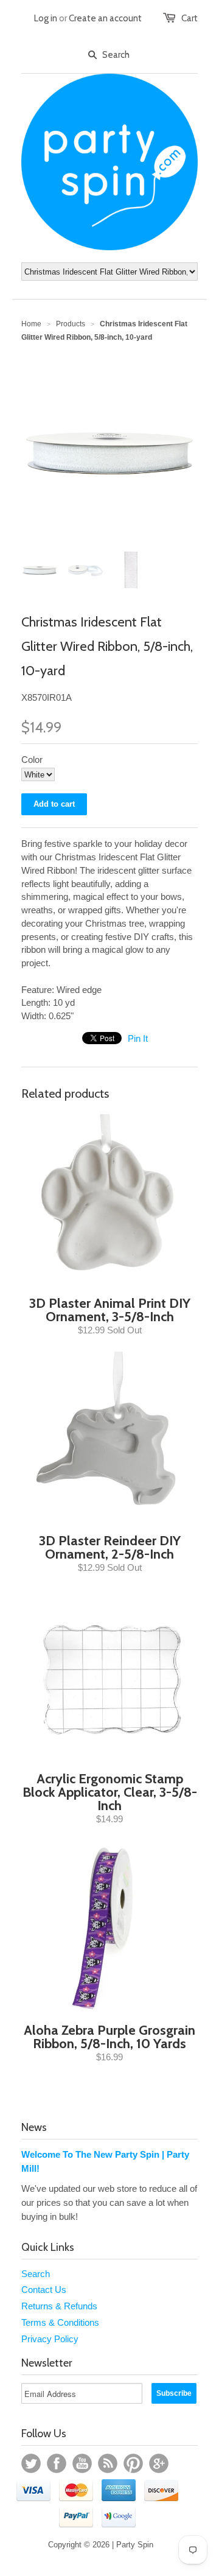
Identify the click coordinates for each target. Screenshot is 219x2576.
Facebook (57, 2463)
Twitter (31, 2463)
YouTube (82, 2463)
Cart (189, 18)
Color (32, 760)
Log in (46, 18)
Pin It (138, 1038)
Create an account (105, 18)
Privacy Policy (50, 2339)
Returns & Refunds (59, 2306)
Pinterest (133, 2463)
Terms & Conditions (60, 2322)
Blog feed (108, 2463)
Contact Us (44, 2290)
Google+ (159, 2463)
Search (36, 2274)
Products (71, 324)
